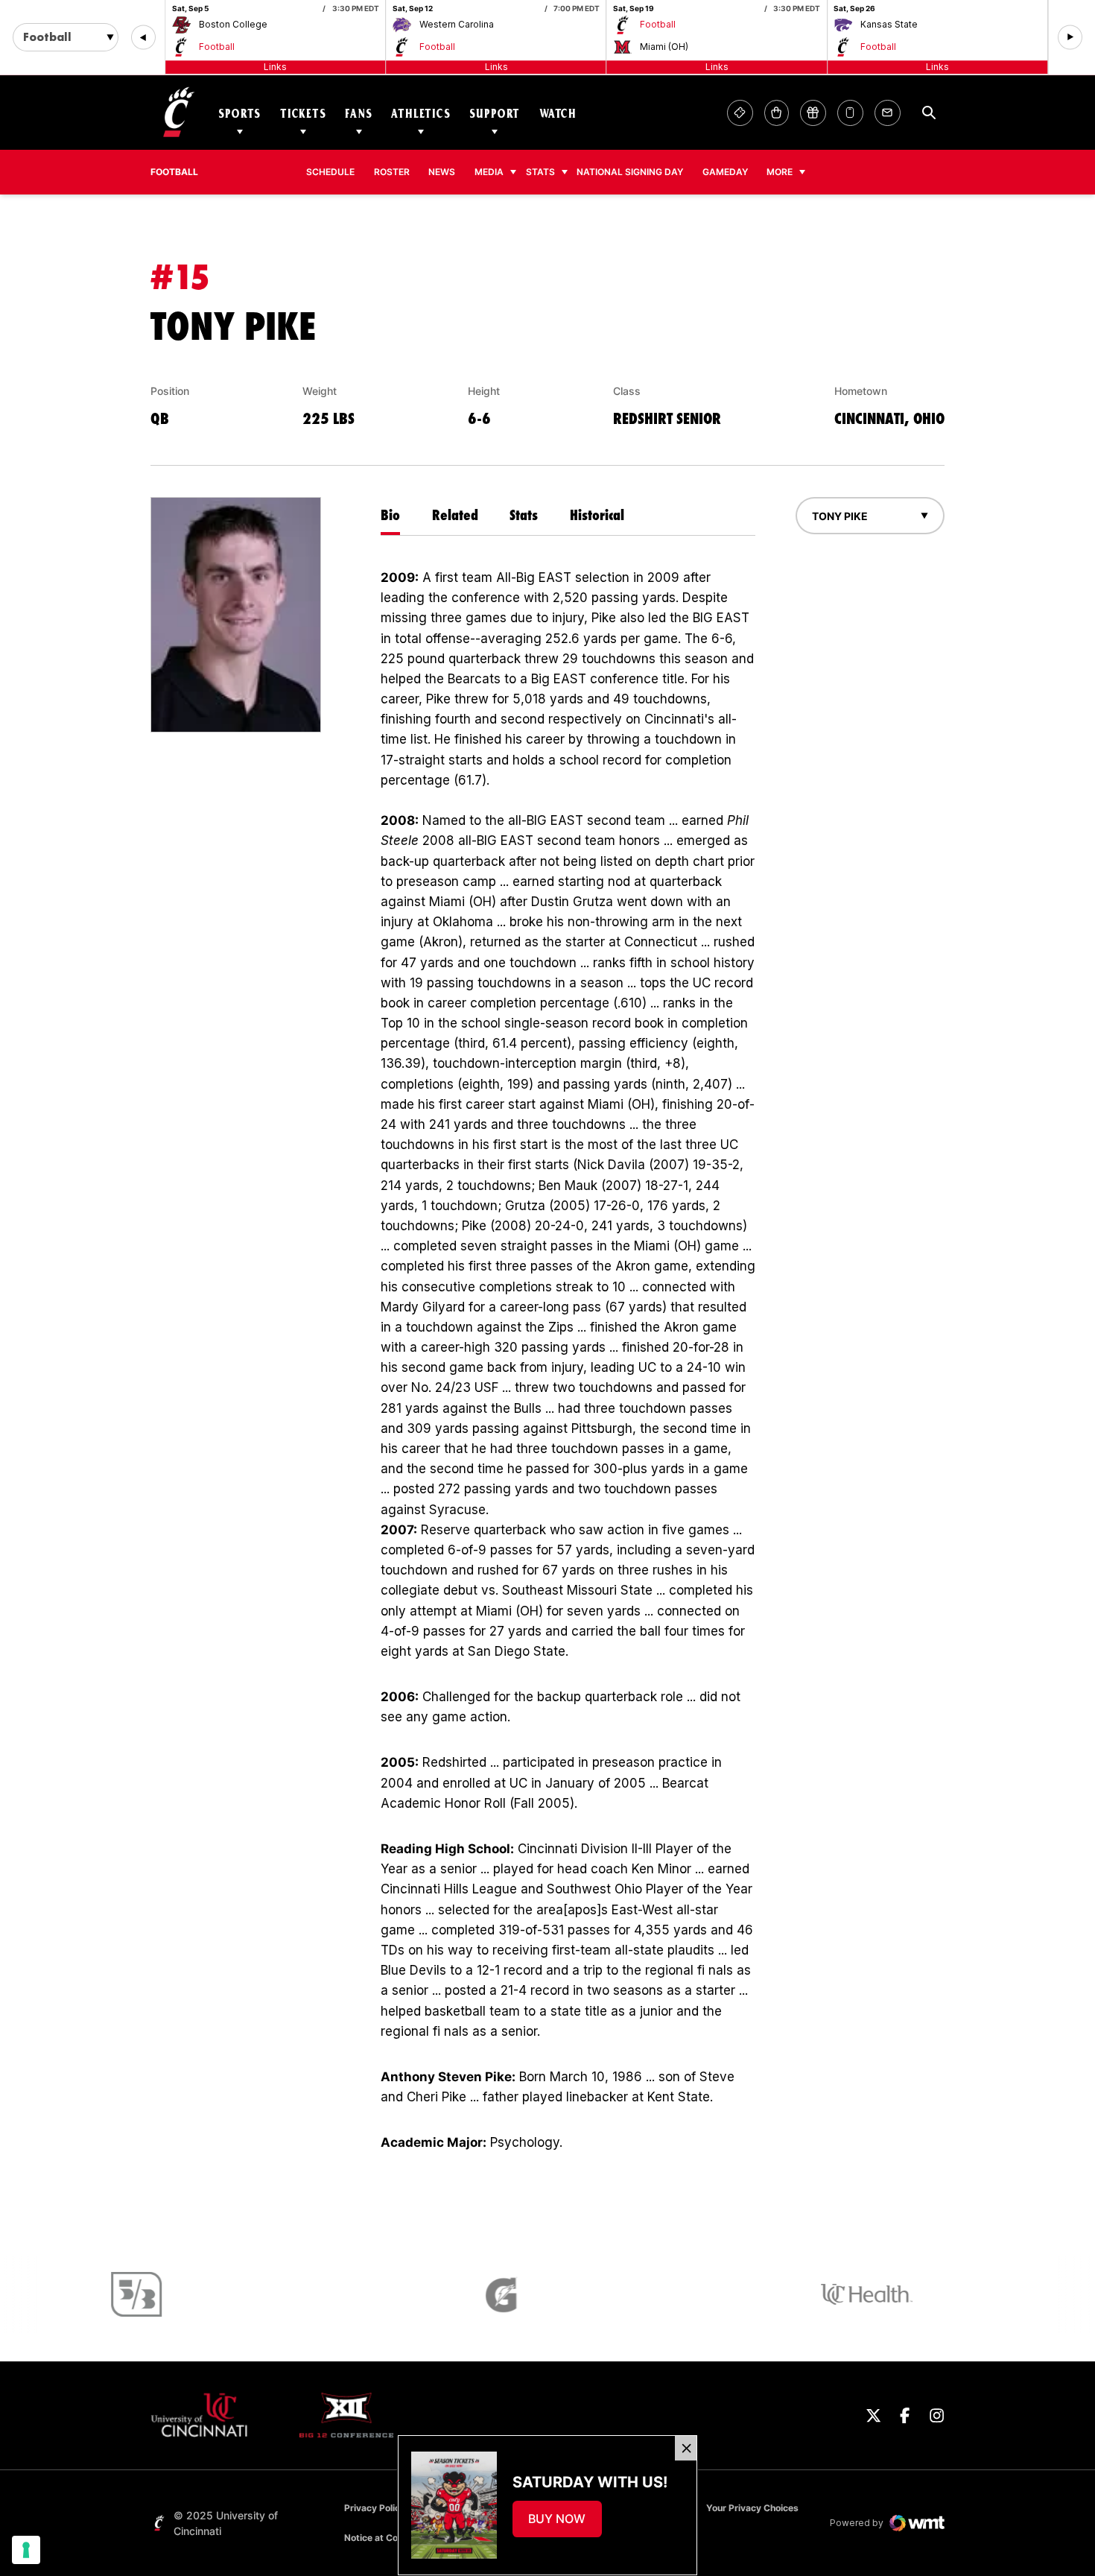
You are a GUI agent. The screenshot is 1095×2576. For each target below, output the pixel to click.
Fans (358, 113)
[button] (143, 38)
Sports (239, 113)
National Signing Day (630, 172)
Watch (558, 113)
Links (275, 67)
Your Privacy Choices (752, 2508)
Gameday (725, 172)
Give (813, 113)
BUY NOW (565, 2523)
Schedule (330, 172)
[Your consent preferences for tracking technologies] (26, 2550)
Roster (392, 172)
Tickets (303, 113)
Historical (597, 515)
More (780, 172)
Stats (540, 172)
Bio (390, 515)
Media (489, 172)
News (442, 172)
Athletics (421, 113)
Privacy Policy (375, 2508)
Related (455, 515)
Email (888, 113)
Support (495, 113)
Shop (777, 113)
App (850, 113)
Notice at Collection (387, 2538)
